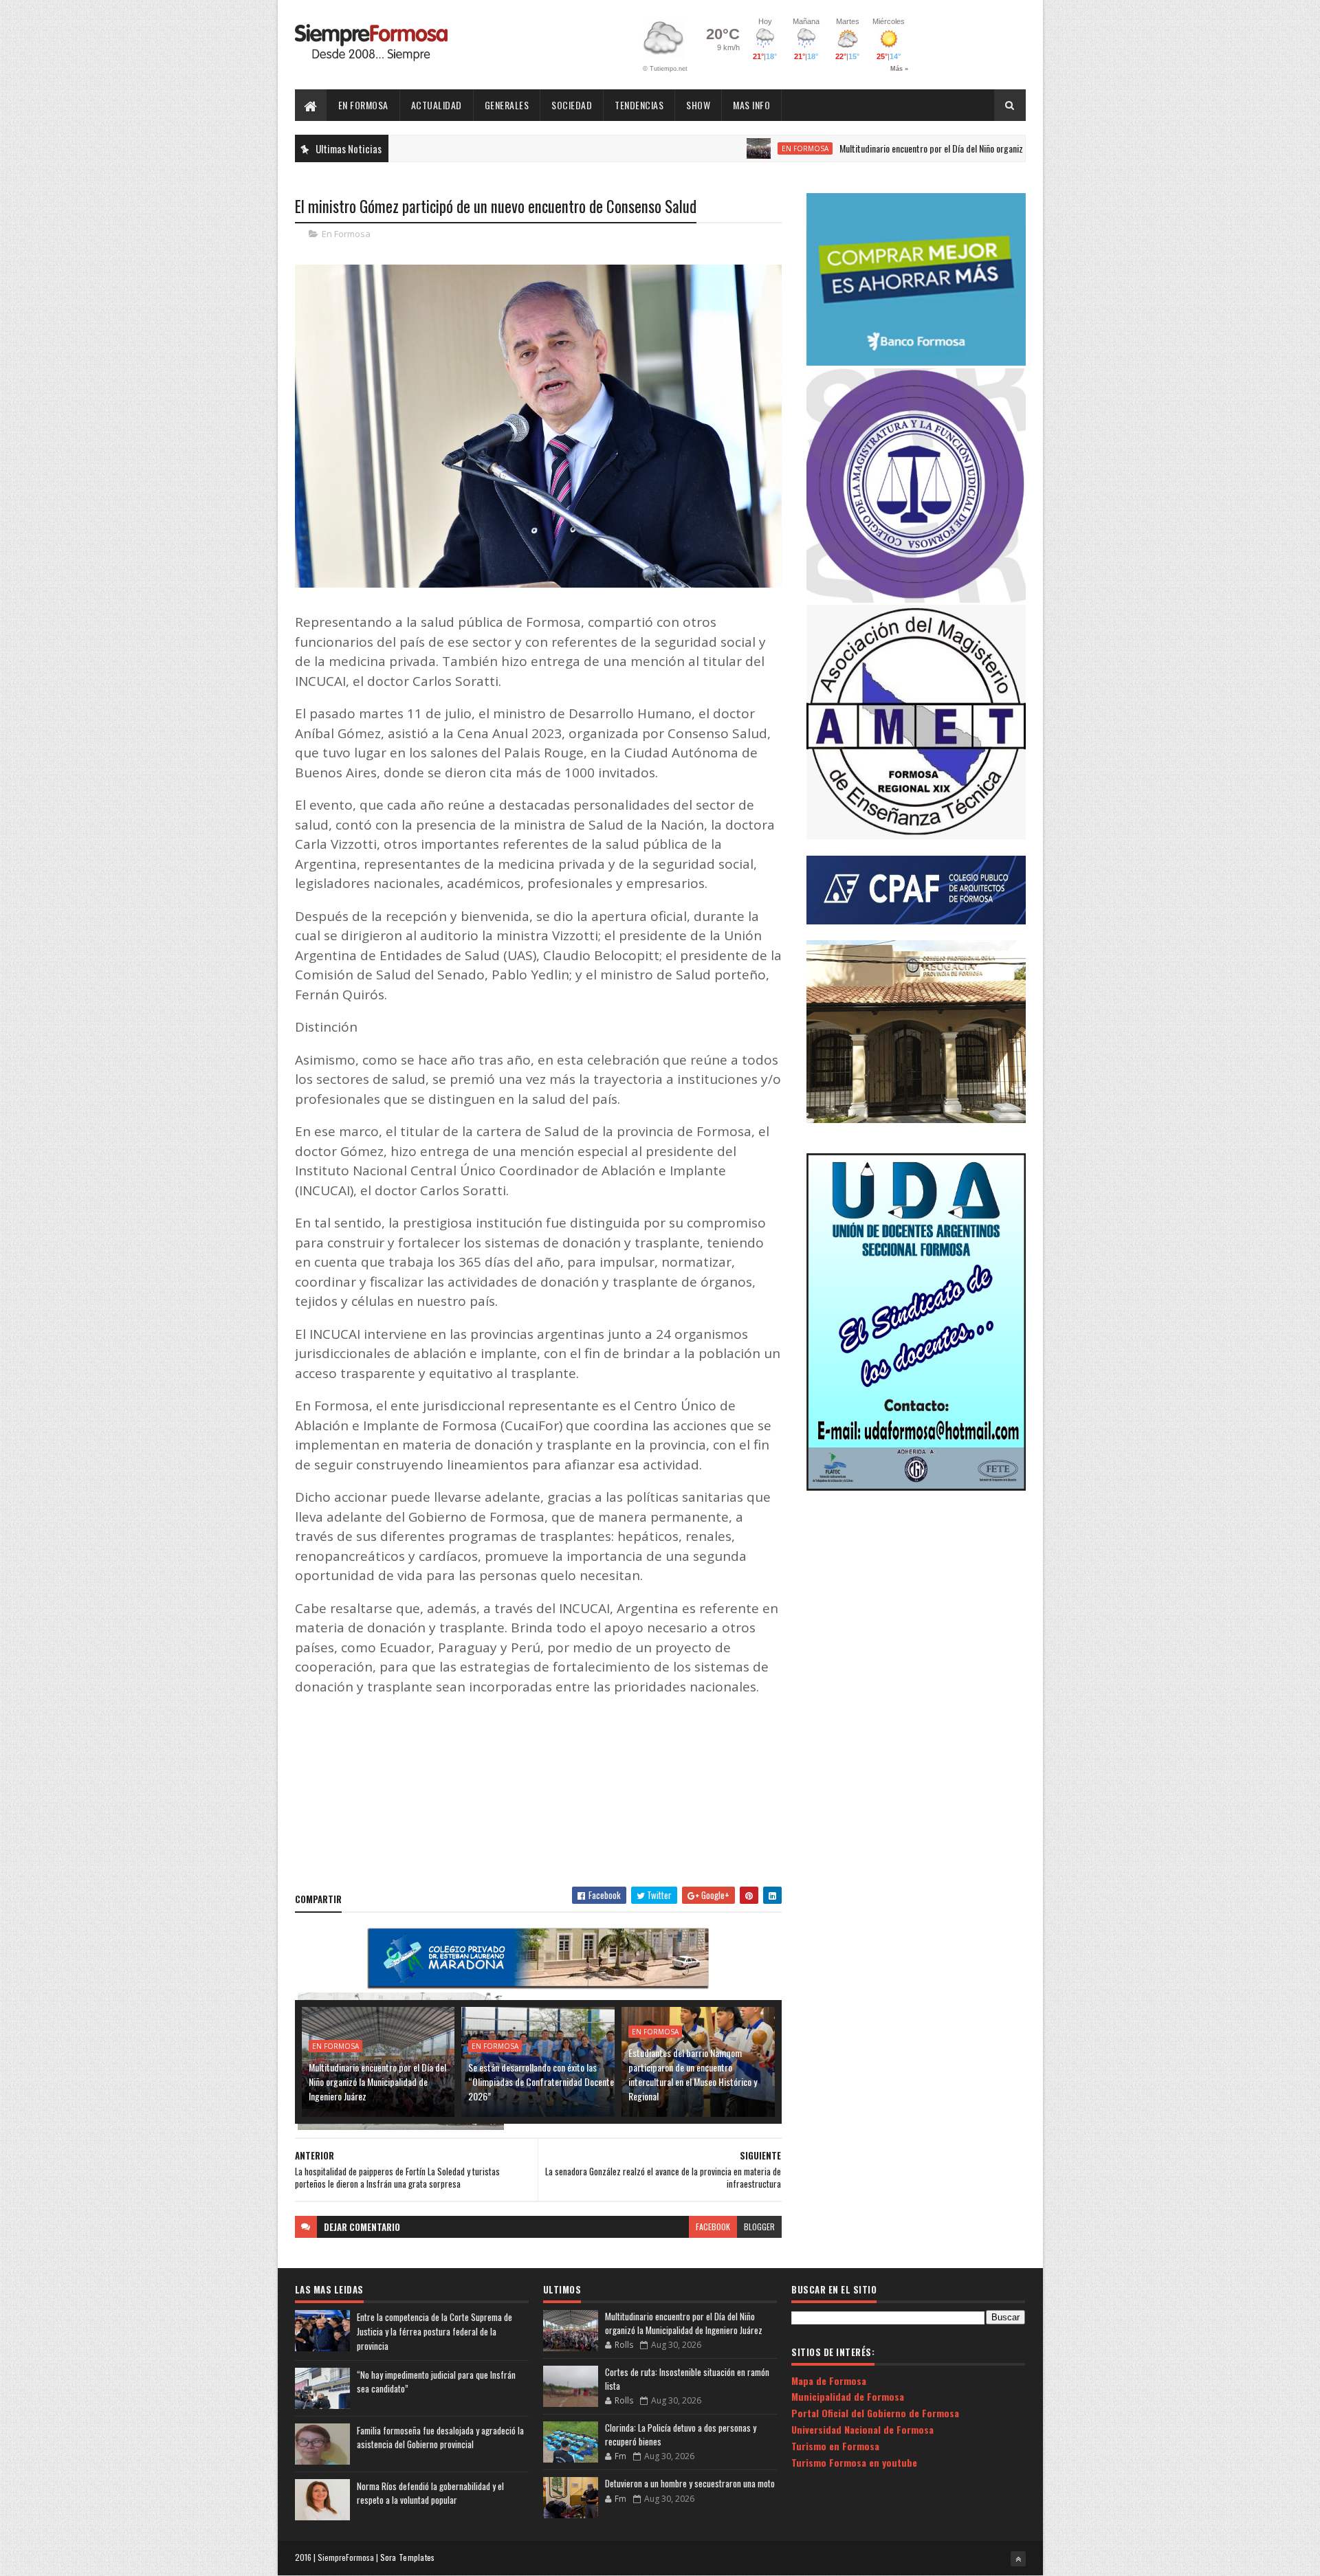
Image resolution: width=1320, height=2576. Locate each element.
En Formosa (363, 105)
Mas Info (751, 105)
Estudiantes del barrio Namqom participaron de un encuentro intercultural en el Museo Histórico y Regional (693, 2074)
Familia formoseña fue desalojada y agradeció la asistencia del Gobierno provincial (440, 2438)
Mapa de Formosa (829, 2380)
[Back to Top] (1018, 2559)
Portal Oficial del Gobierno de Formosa (875, 2413)
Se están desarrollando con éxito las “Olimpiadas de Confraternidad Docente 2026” (541, 2081)
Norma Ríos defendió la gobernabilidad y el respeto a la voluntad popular (430, 2493)
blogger (759, 2227)
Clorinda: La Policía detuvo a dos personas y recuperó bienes (681, 2434)
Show (698, 105)
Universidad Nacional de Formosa (862, 2429)
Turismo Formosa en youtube (854, 2462)
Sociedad (572, 105)
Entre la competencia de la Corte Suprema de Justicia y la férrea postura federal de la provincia (434, 2331)
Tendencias (639, 105)
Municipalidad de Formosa (848, 2396)
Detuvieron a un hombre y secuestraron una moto (690, 2483)
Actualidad (437, 105)
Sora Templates (408, 2557)
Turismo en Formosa (835, 2446)
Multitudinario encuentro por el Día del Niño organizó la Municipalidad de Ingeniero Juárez (919, 148)
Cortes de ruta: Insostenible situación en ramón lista (687, 2379)
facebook (713, 2227)
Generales (507, 105)
